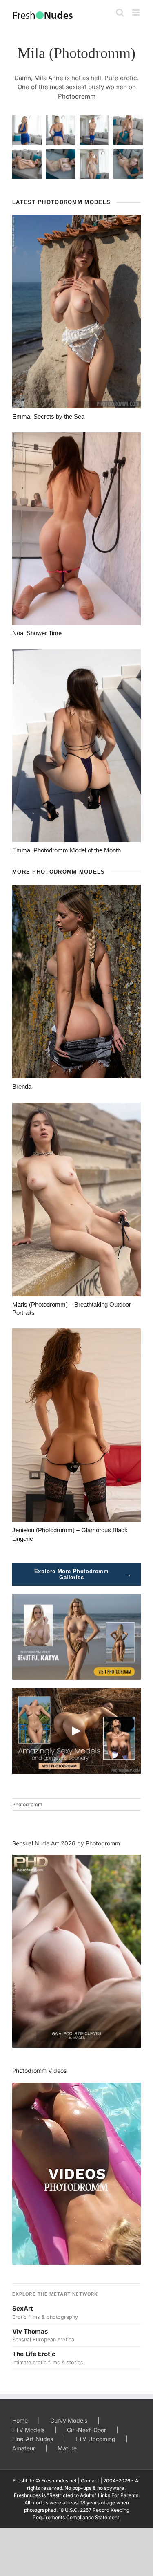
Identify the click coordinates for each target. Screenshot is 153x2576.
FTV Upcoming (95, 2439)
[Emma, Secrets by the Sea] (76, 312)
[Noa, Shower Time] (76, 529)
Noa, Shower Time (37, 633)
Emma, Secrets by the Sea (48, 416)
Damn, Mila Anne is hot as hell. (59, 78)
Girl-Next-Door (86, 2430)
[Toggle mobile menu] (136, 12)
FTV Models (28, 2430)
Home (20, 2420)
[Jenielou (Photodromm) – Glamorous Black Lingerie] (76, 1425)
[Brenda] (76, 982)
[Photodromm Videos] (76, 2174)
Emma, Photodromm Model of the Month (67, 850)
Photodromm (27, 1804)
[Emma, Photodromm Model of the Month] (76, 746)
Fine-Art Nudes (33, 2439)
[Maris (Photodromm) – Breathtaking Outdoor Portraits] (76, 1199)
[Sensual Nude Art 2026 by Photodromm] (76, 1951)
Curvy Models (69, 2420)
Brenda (22, 1086)
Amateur (24, 2448)
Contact (90, 2481)
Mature (67, 2448)
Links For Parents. (119, 2495)
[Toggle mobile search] (120, 12)
